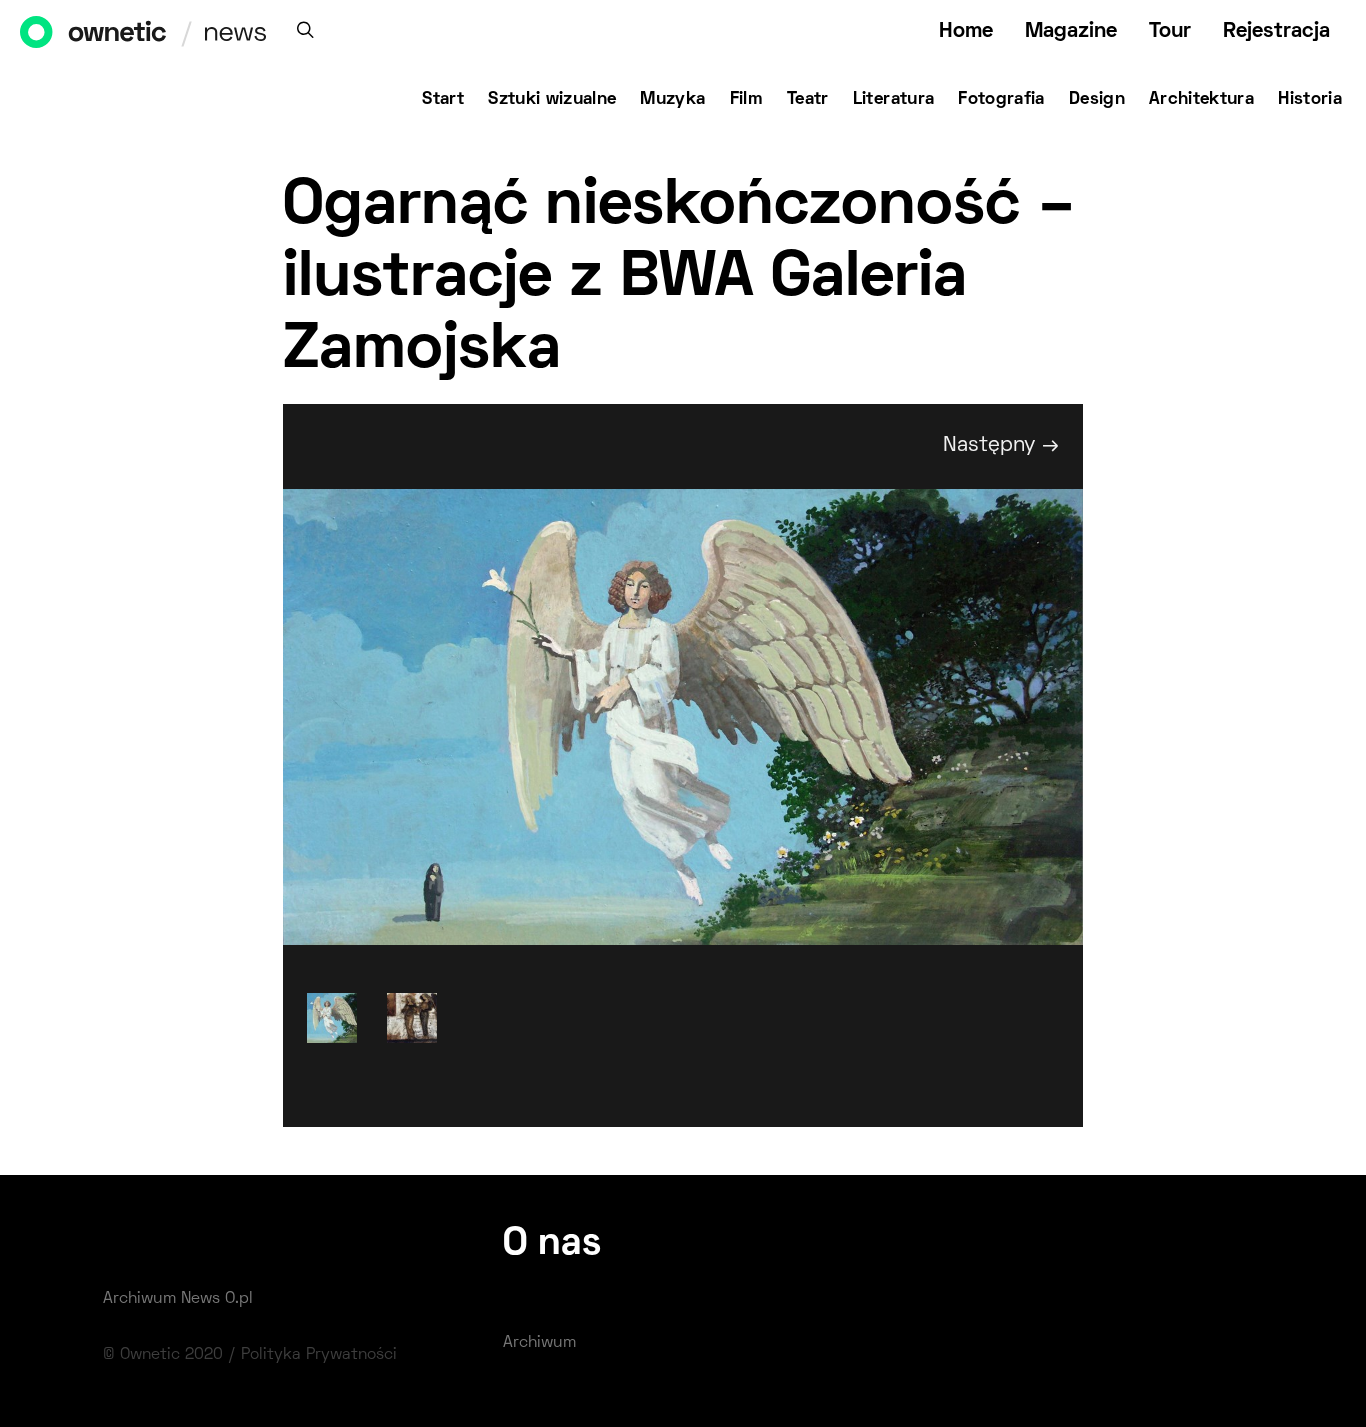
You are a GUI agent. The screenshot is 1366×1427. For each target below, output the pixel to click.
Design (1097, 100)
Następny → (1001, 445)
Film (746, 100)
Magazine (1071, 31)
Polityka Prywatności (319, 1355)
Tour (1170, 31)
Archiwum (539, 1343)
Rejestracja (1276, 31)
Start (443, 100)
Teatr (808, 100)
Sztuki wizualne (552, 100)
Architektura (1201, 100)
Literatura (894, 100)
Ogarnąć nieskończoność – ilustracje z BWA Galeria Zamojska (679, 279)
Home (966, 31)
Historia (1310, 100)
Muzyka (672, 100)
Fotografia (1001, 100)
